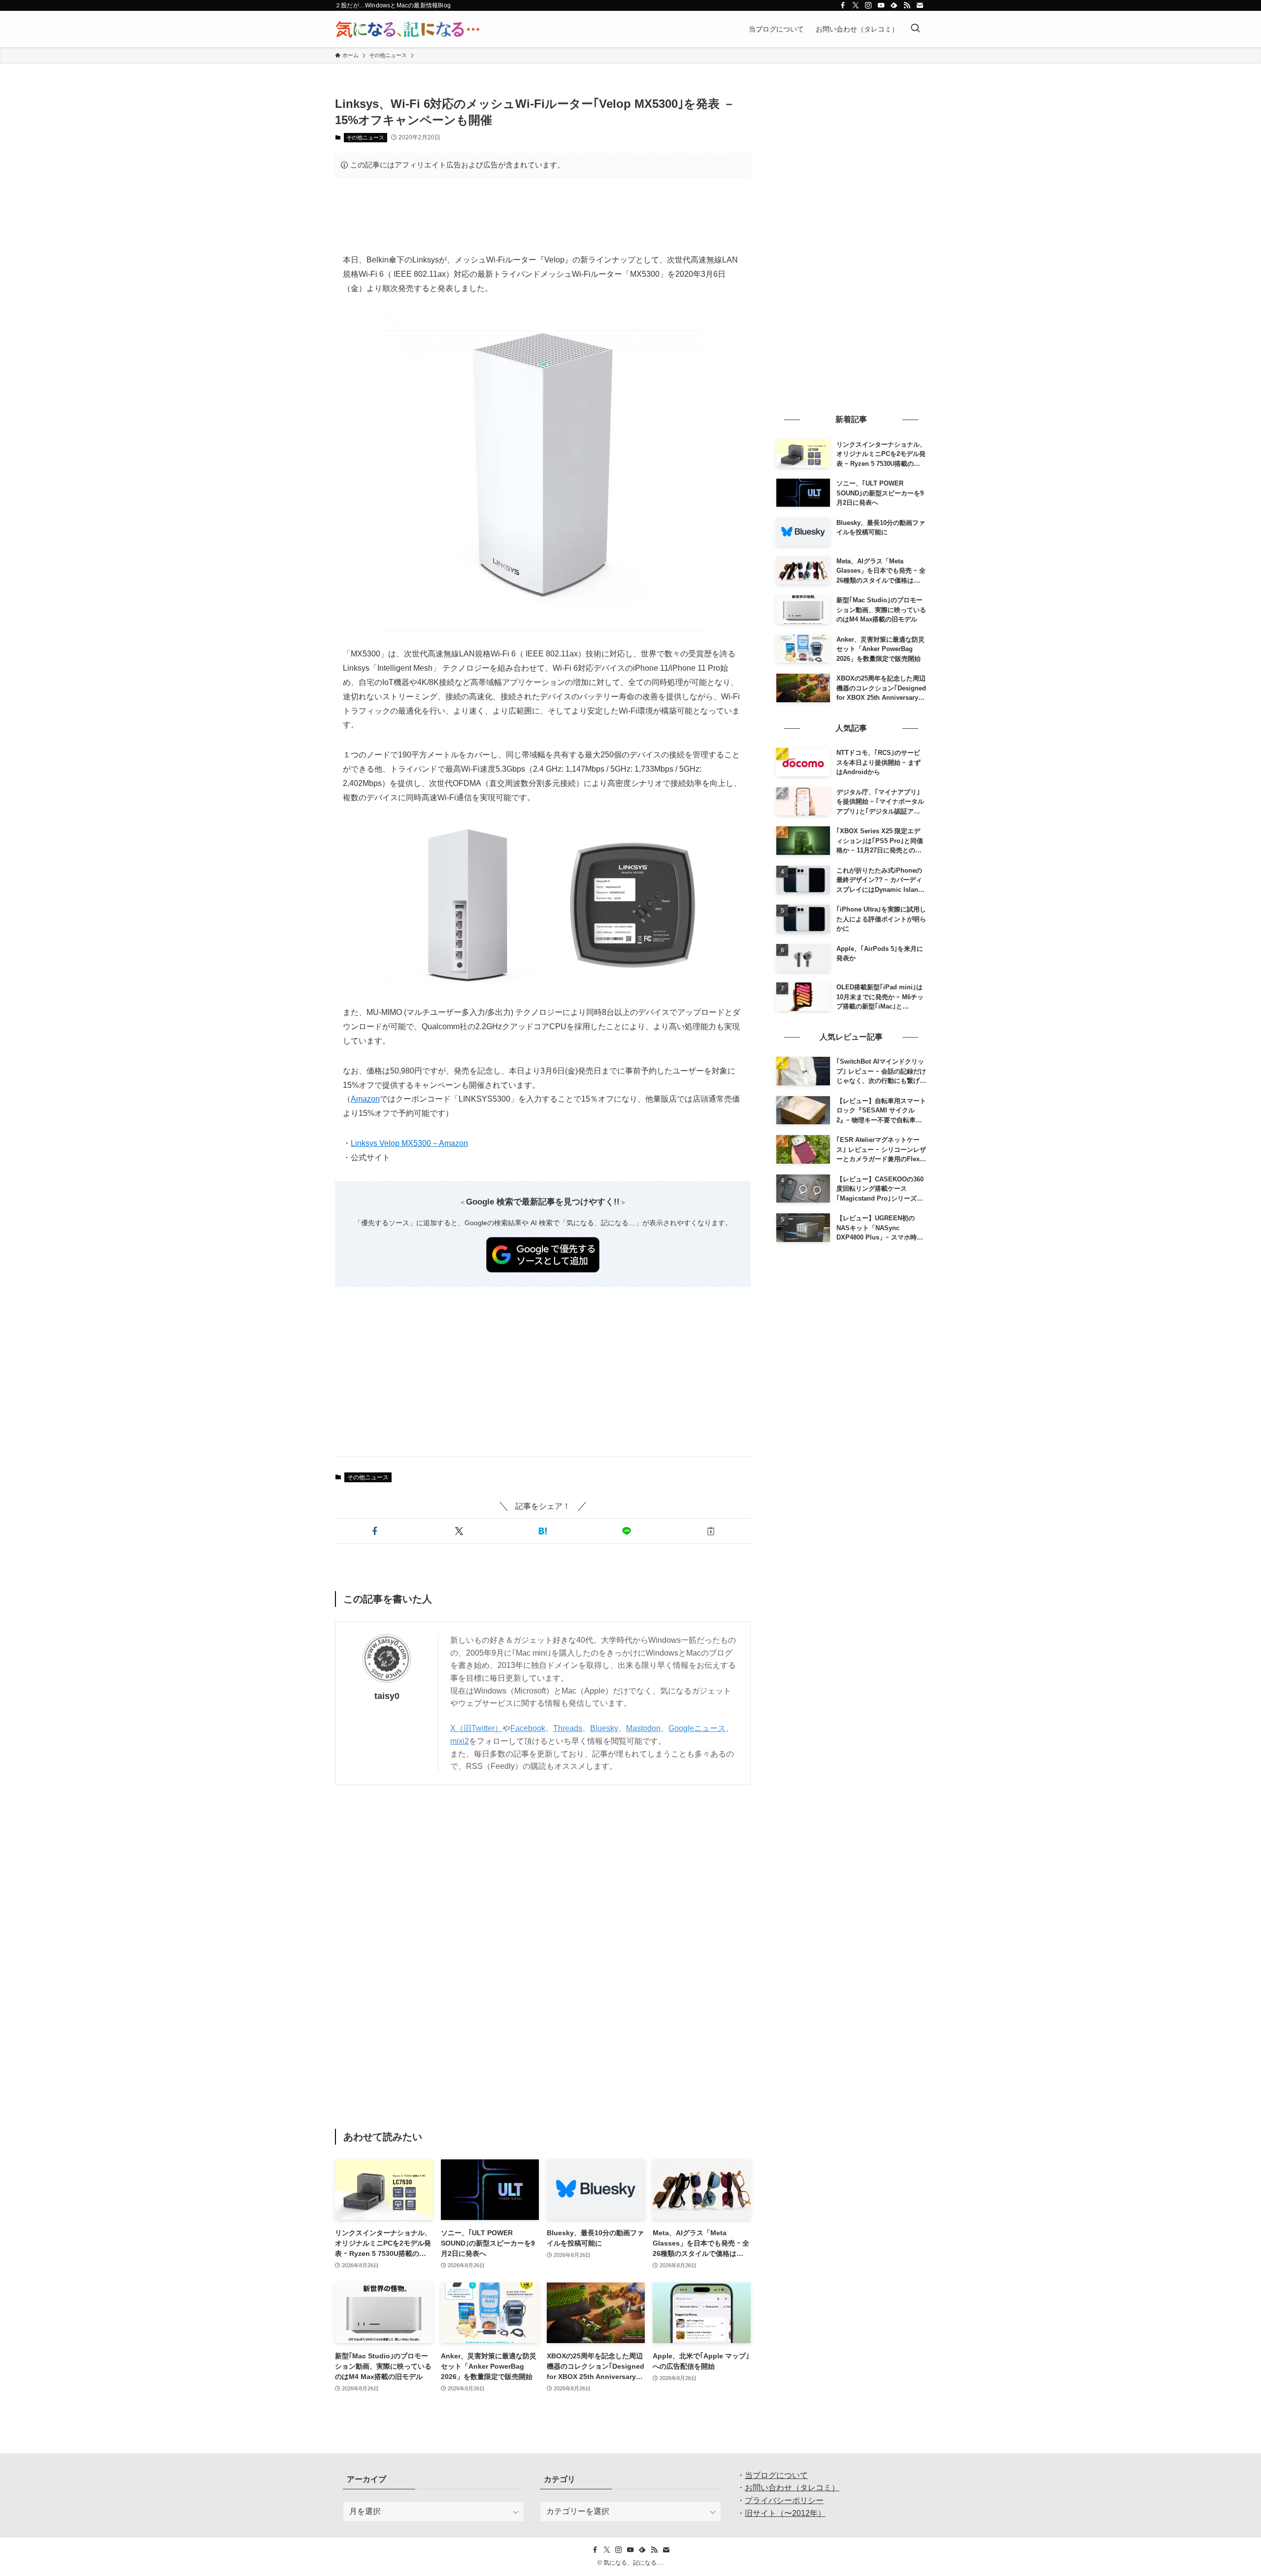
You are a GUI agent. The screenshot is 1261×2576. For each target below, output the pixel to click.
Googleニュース (697, 1728)
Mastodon (643, 1728)
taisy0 (387, 1696)
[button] (375, 1531)
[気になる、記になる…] (407, 29)
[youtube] (881, 5)
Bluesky (604, 1728)
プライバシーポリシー (784, 2500)
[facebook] (843, 5)
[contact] (920, 5)
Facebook (528, 1728)
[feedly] (894, 5)
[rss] (907, 5)
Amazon (365, 1099)
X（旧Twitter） (476, 1728)
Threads (568, 1728)
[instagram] (868, 5)
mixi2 (460, 1741)
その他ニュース (365, 137)
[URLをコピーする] (711, 1531)
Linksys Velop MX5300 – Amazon (409, 1143)
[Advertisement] (543, 215)
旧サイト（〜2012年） (785, 2513)
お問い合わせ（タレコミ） (792, 2488)
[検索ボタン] (915, 29)
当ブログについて (776, 2475)
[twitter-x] (856, 5)
